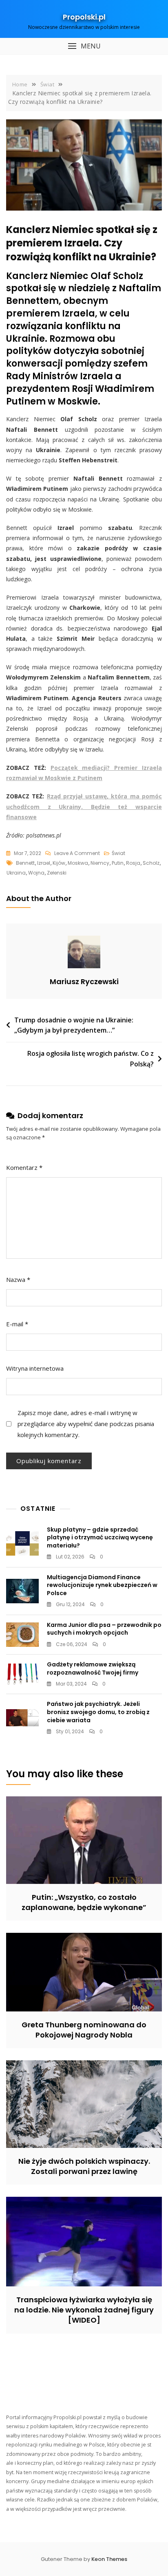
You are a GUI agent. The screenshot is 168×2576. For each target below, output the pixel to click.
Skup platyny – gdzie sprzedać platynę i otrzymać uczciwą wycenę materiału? (100, 1537)
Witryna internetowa (35, 1368)
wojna (36, 873)
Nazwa (18, 1279)
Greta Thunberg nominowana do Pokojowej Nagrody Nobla (84, 2030)
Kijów (59, 863)
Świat (118, 853)
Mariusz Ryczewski (84, 981)
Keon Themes (109, 2559)
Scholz (151, 863)
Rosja (133, 863)
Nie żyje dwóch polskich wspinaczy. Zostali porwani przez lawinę (84, 2166)
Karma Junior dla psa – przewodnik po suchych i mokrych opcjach (104, 1629)
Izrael (44, 863)
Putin (118, 863)
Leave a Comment (77, 854)
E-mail (17, 1324)
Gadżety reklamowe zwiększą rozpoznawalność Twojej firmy (93, 1668)
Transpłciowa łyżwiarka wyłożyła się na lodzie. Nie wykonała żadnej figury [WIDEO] (84, 2310)
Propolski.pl (84, 17)
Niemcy (100, 863)
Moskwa (78, 863)
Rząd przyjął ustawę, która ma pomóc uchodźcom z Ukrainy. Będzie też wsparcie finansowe (84, 806)
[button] (84, 46)
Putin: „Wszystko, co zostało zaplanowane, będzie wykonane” (84, 1902)
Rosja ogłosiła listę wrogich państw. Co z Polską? (91, 1059)
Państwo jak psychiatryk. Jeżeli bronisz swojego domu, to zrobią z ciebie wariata (98, 1712)
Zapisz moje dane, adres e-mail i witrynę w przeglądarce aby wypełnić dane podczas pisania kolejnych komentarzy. (86, 1424)
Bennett (25, 863)
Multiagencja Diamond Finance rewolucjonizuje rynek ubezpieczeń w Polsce (102, 1585)
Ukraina (16, 873)
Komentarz (24, 1167)
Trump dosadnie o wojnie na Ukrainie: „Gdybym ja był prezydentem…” (74, 1025)
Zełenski (57, 873)
